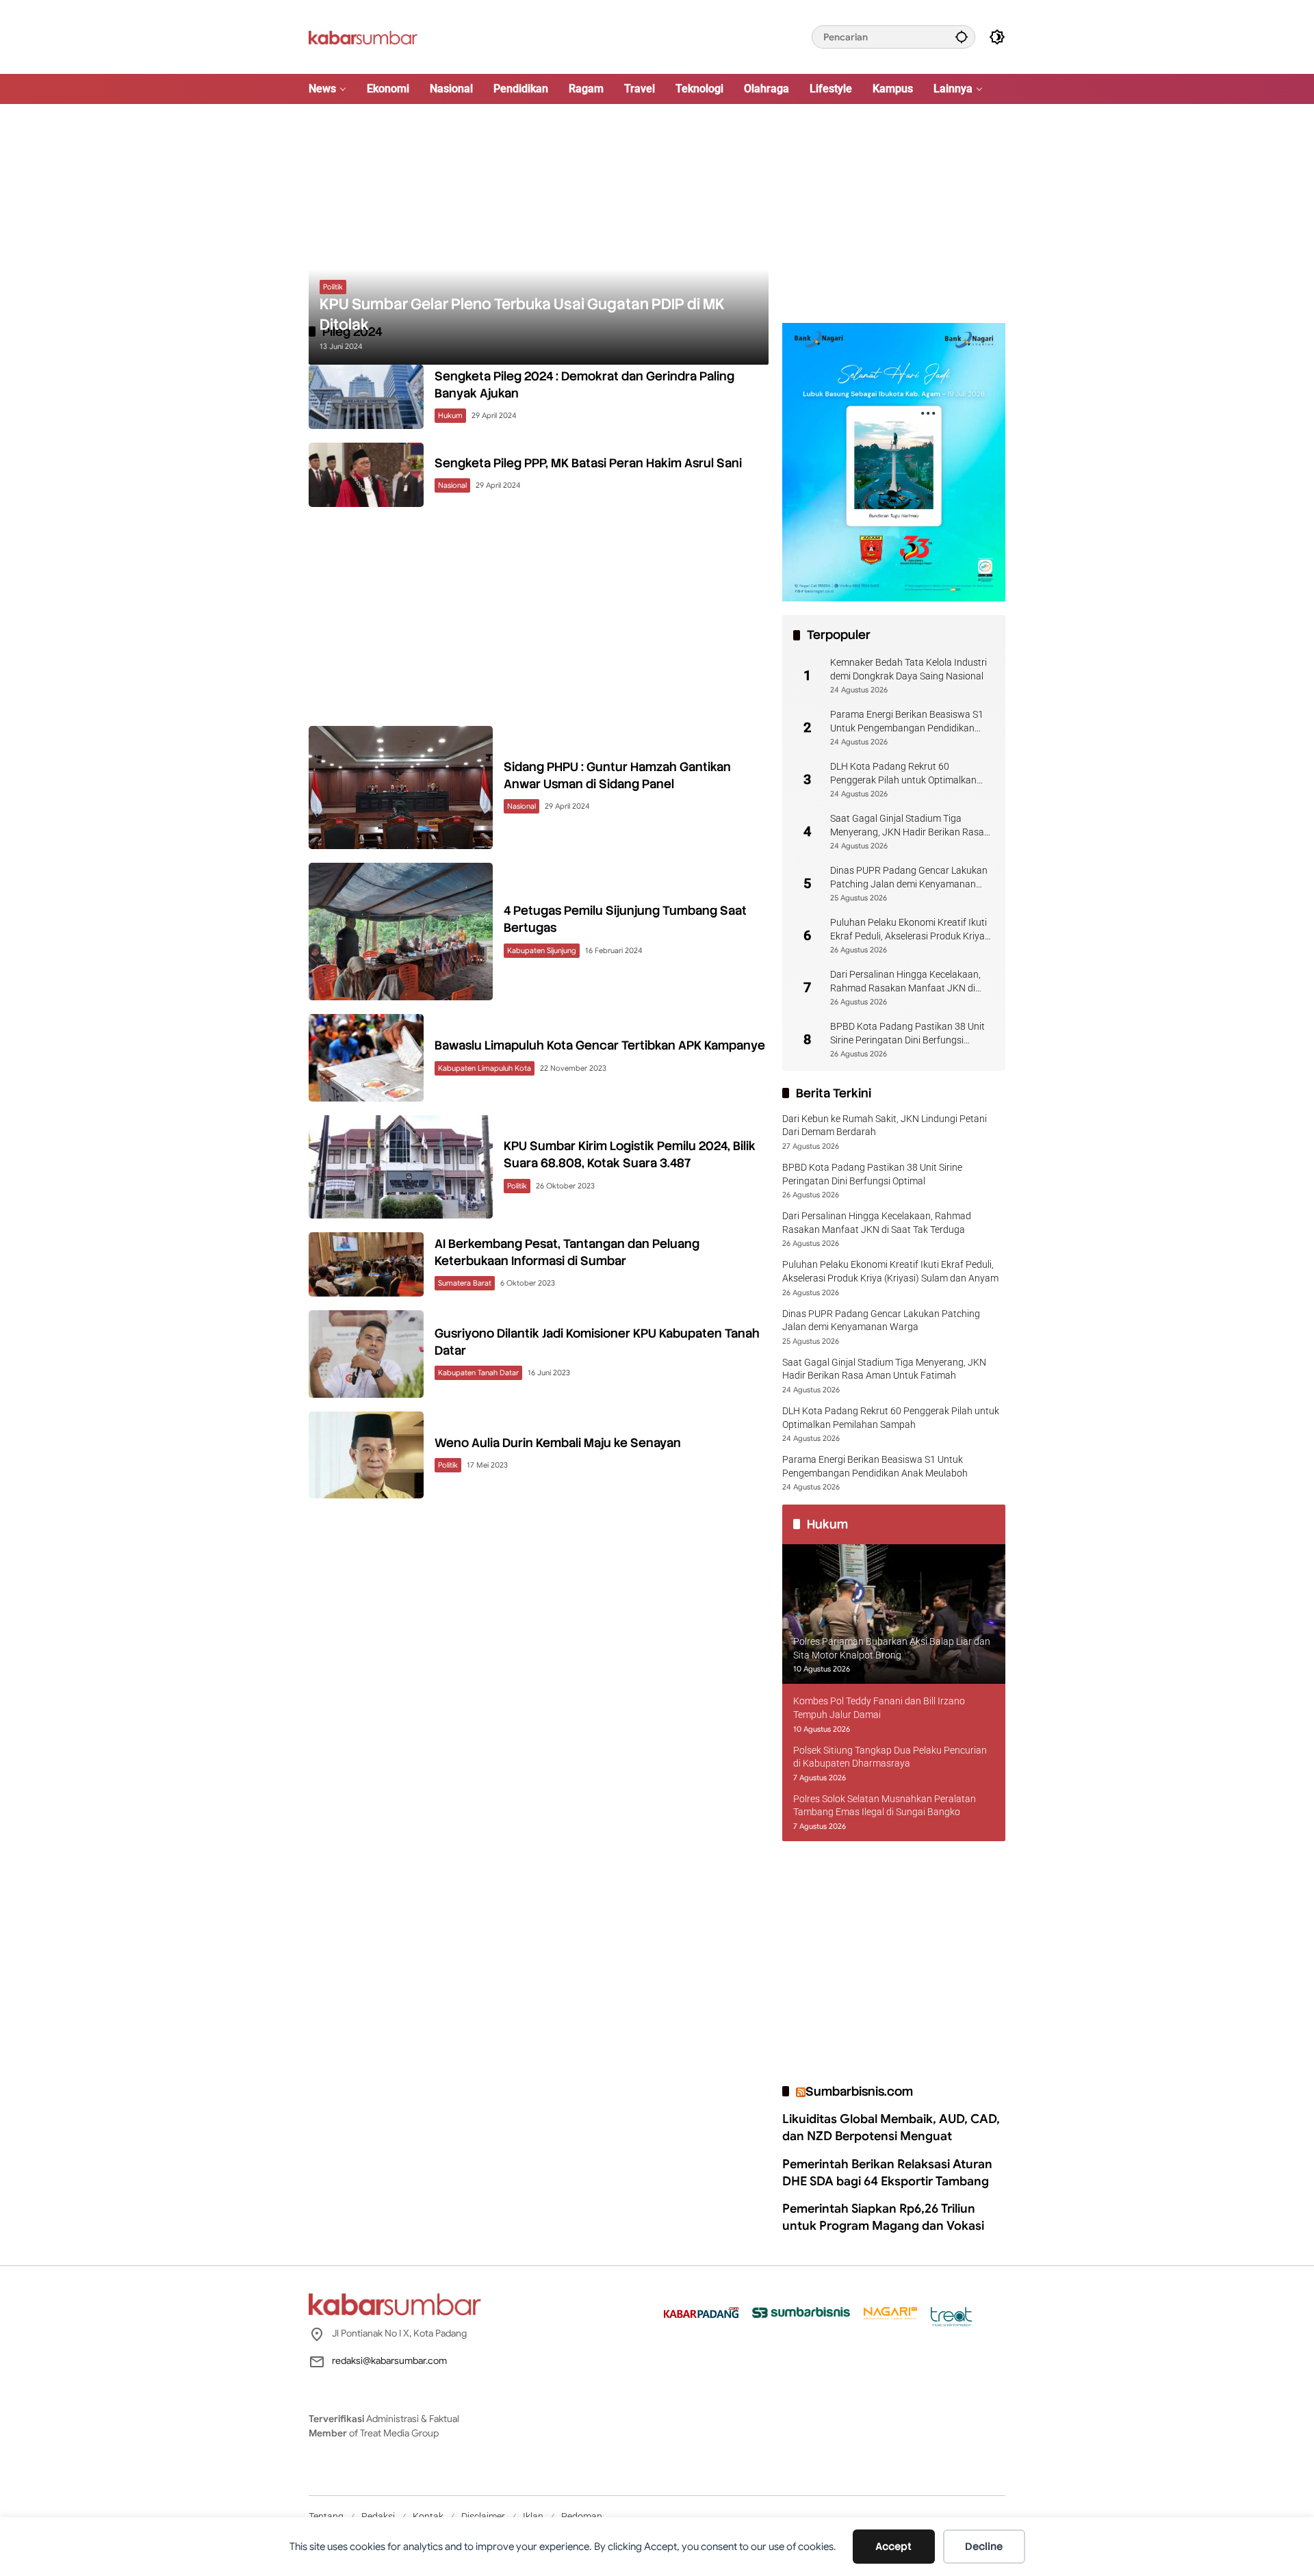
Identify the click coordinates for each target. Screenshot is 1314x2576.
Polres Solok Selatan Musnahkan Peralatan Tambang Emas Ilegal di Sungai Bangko (885, 1806)
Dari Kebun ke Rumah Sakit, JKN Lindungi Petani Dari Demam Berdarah (885, 1126)
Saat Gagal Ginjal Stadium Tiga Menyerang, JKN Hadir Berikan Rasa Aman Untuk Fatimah (907, 826)
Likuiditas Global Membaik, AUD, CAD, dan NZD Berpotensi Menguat (891, 2128)
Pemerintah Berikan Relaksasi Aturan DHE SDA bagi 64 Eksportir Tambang (887, 2173)
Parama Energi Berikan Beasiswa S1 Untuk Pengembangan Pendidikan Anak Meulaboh (907, 722)
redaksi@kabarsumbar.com (389, 2360)
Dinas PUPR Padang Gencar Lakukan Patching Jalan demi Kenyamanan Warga (909, 878)
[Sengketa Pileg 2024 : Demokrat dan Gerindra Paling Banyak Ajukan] (366, 397)
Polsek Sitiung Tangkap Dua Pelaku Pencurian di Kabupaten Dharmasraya (890, 1757)
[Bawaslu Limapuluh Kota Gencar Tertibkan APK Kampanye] (366, 1058)
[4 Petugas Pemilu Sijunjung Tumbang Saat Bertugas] (401, 932)
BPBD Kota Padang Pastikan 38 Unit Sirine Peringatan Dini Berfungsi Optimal (907, 1034)
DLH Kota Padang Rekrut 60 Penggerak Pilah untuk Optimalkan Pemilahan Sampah (903, 774)
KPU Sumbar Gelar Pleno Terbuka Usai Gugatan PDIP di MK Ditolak (522, 315)
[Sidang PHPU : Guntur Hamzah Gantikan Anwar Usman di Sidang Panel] (401, 787)
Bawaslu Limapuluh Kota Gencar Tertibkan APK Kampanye (600, 1045)
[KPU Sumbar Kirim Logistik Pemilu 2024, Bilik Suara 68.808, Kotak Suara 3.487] (401, 1167)
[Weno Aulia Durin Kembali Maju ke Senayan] (366, 1455)
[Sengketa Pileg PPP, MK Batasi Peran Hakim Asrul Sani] (366, 475)
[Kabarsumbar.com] (363, 36)
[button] (962, 37)
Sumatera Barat (465, 1283)
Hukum (450, 415)
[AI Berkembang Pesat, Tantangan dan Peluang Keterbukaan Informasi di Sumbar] (366, 1264)
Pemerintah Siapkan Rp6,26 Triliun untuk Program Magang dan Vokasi (883, 2217)
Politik (333, 287)
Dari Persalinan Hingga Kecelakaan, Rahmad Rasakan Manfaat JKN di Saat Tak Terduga (905, 982)
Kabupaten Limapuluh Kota (485, 1068)
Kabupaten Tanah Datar (478, 1372)
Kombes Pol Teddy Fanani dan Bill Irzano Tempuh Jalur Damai (879, 1708)
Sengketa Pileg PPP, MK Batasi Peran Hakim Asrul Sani (588, 463)
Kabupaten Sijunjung (542, 950)
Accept (893, 2547)
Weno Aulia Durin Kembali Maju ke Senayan (558, 1443)
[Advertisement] (657, 213)
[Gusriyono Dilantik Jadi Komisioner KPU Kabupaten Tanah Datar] (366, 1354)
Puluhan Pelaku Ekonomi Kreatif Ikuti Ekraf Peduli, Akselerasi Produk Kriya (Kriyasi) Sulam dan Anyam (909, 930)
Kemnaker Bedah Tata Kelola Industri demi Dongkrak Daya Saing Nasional (909, 669)
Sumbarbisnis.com (859, 2091)
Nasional (452, 485)
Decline (984, 2547)
